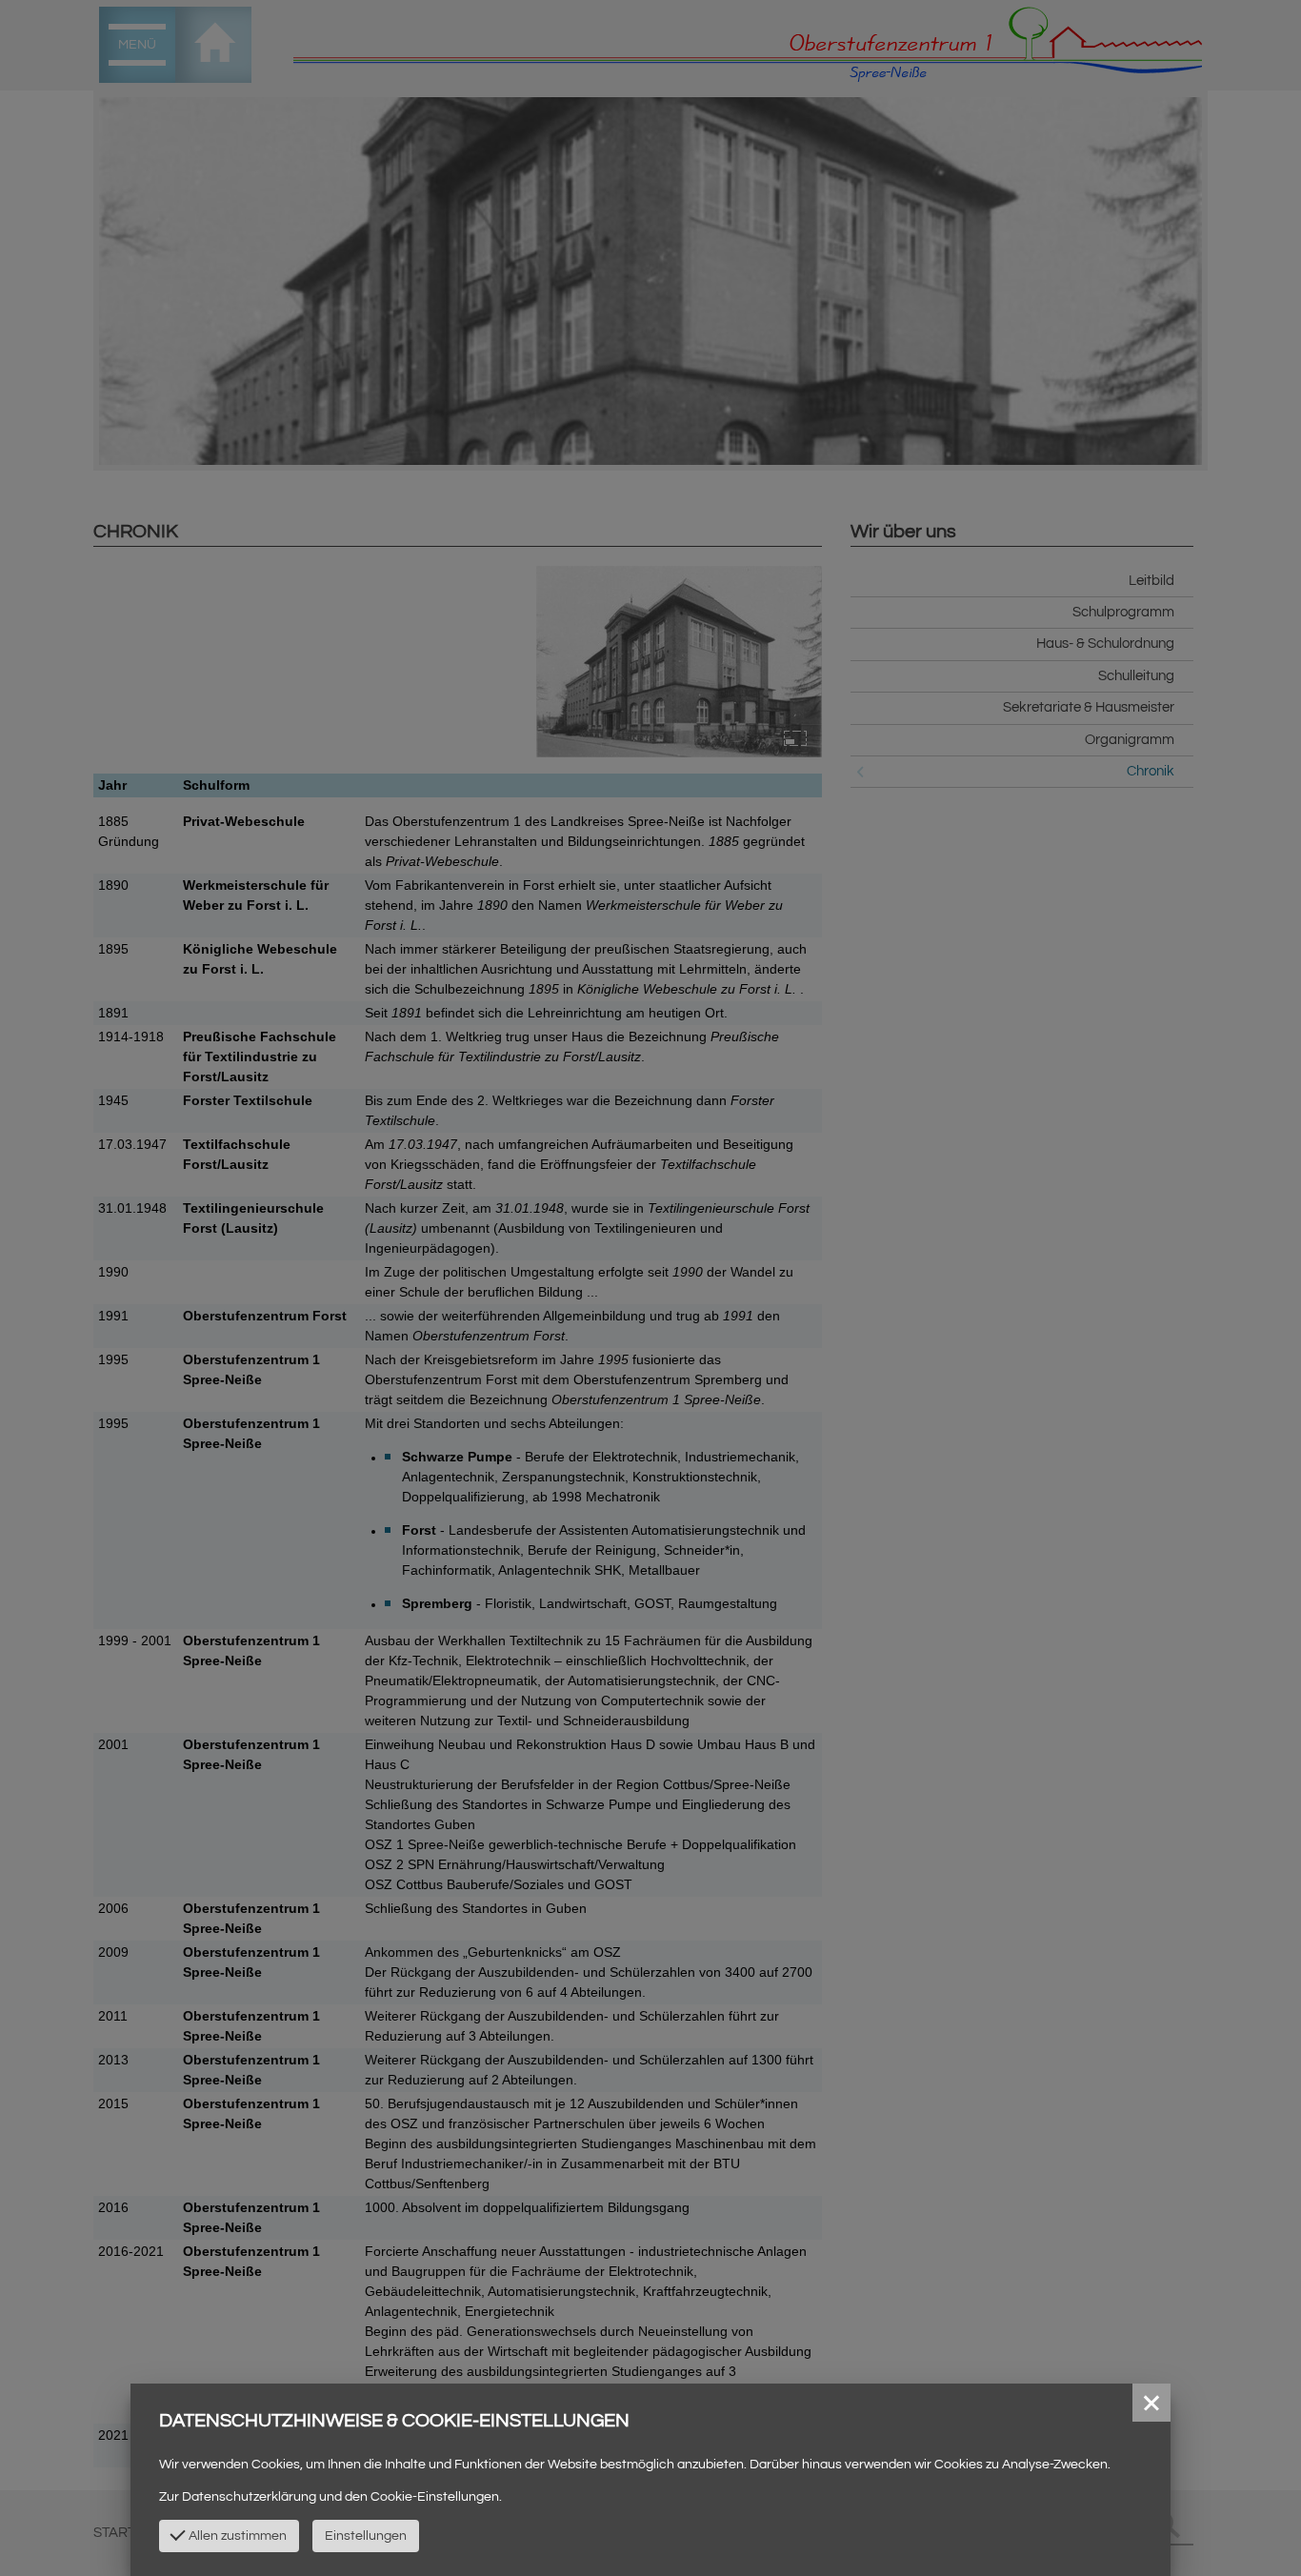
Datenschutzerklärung (249, 2497)
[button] (1151, 2403)
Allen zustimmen (236, 2536)
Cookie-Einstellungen (435, 2497)
